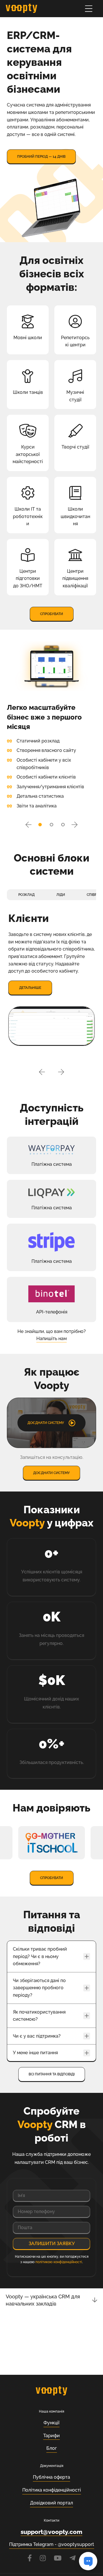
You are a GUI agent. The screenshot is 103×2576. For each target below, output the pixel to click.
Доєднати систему (51, 1473)
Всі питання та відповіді (52, 2074)
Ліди (61, 895)
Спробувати (51, 614)
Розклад (26, 895)
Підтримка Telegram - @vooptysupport (52, 2544)
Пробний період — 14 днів (41, 157)
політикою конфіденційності (59, 2262)
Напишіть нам (51, 1339)
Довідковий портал (51, 2503)
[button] (28, 825)
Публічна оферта (51, 2477)
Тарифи (51, 2436)
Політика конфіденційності (52, 2490)
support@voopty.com (51, 2532)
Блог (52, 2448)
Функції (51, 2423)
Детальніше (30, 988)
